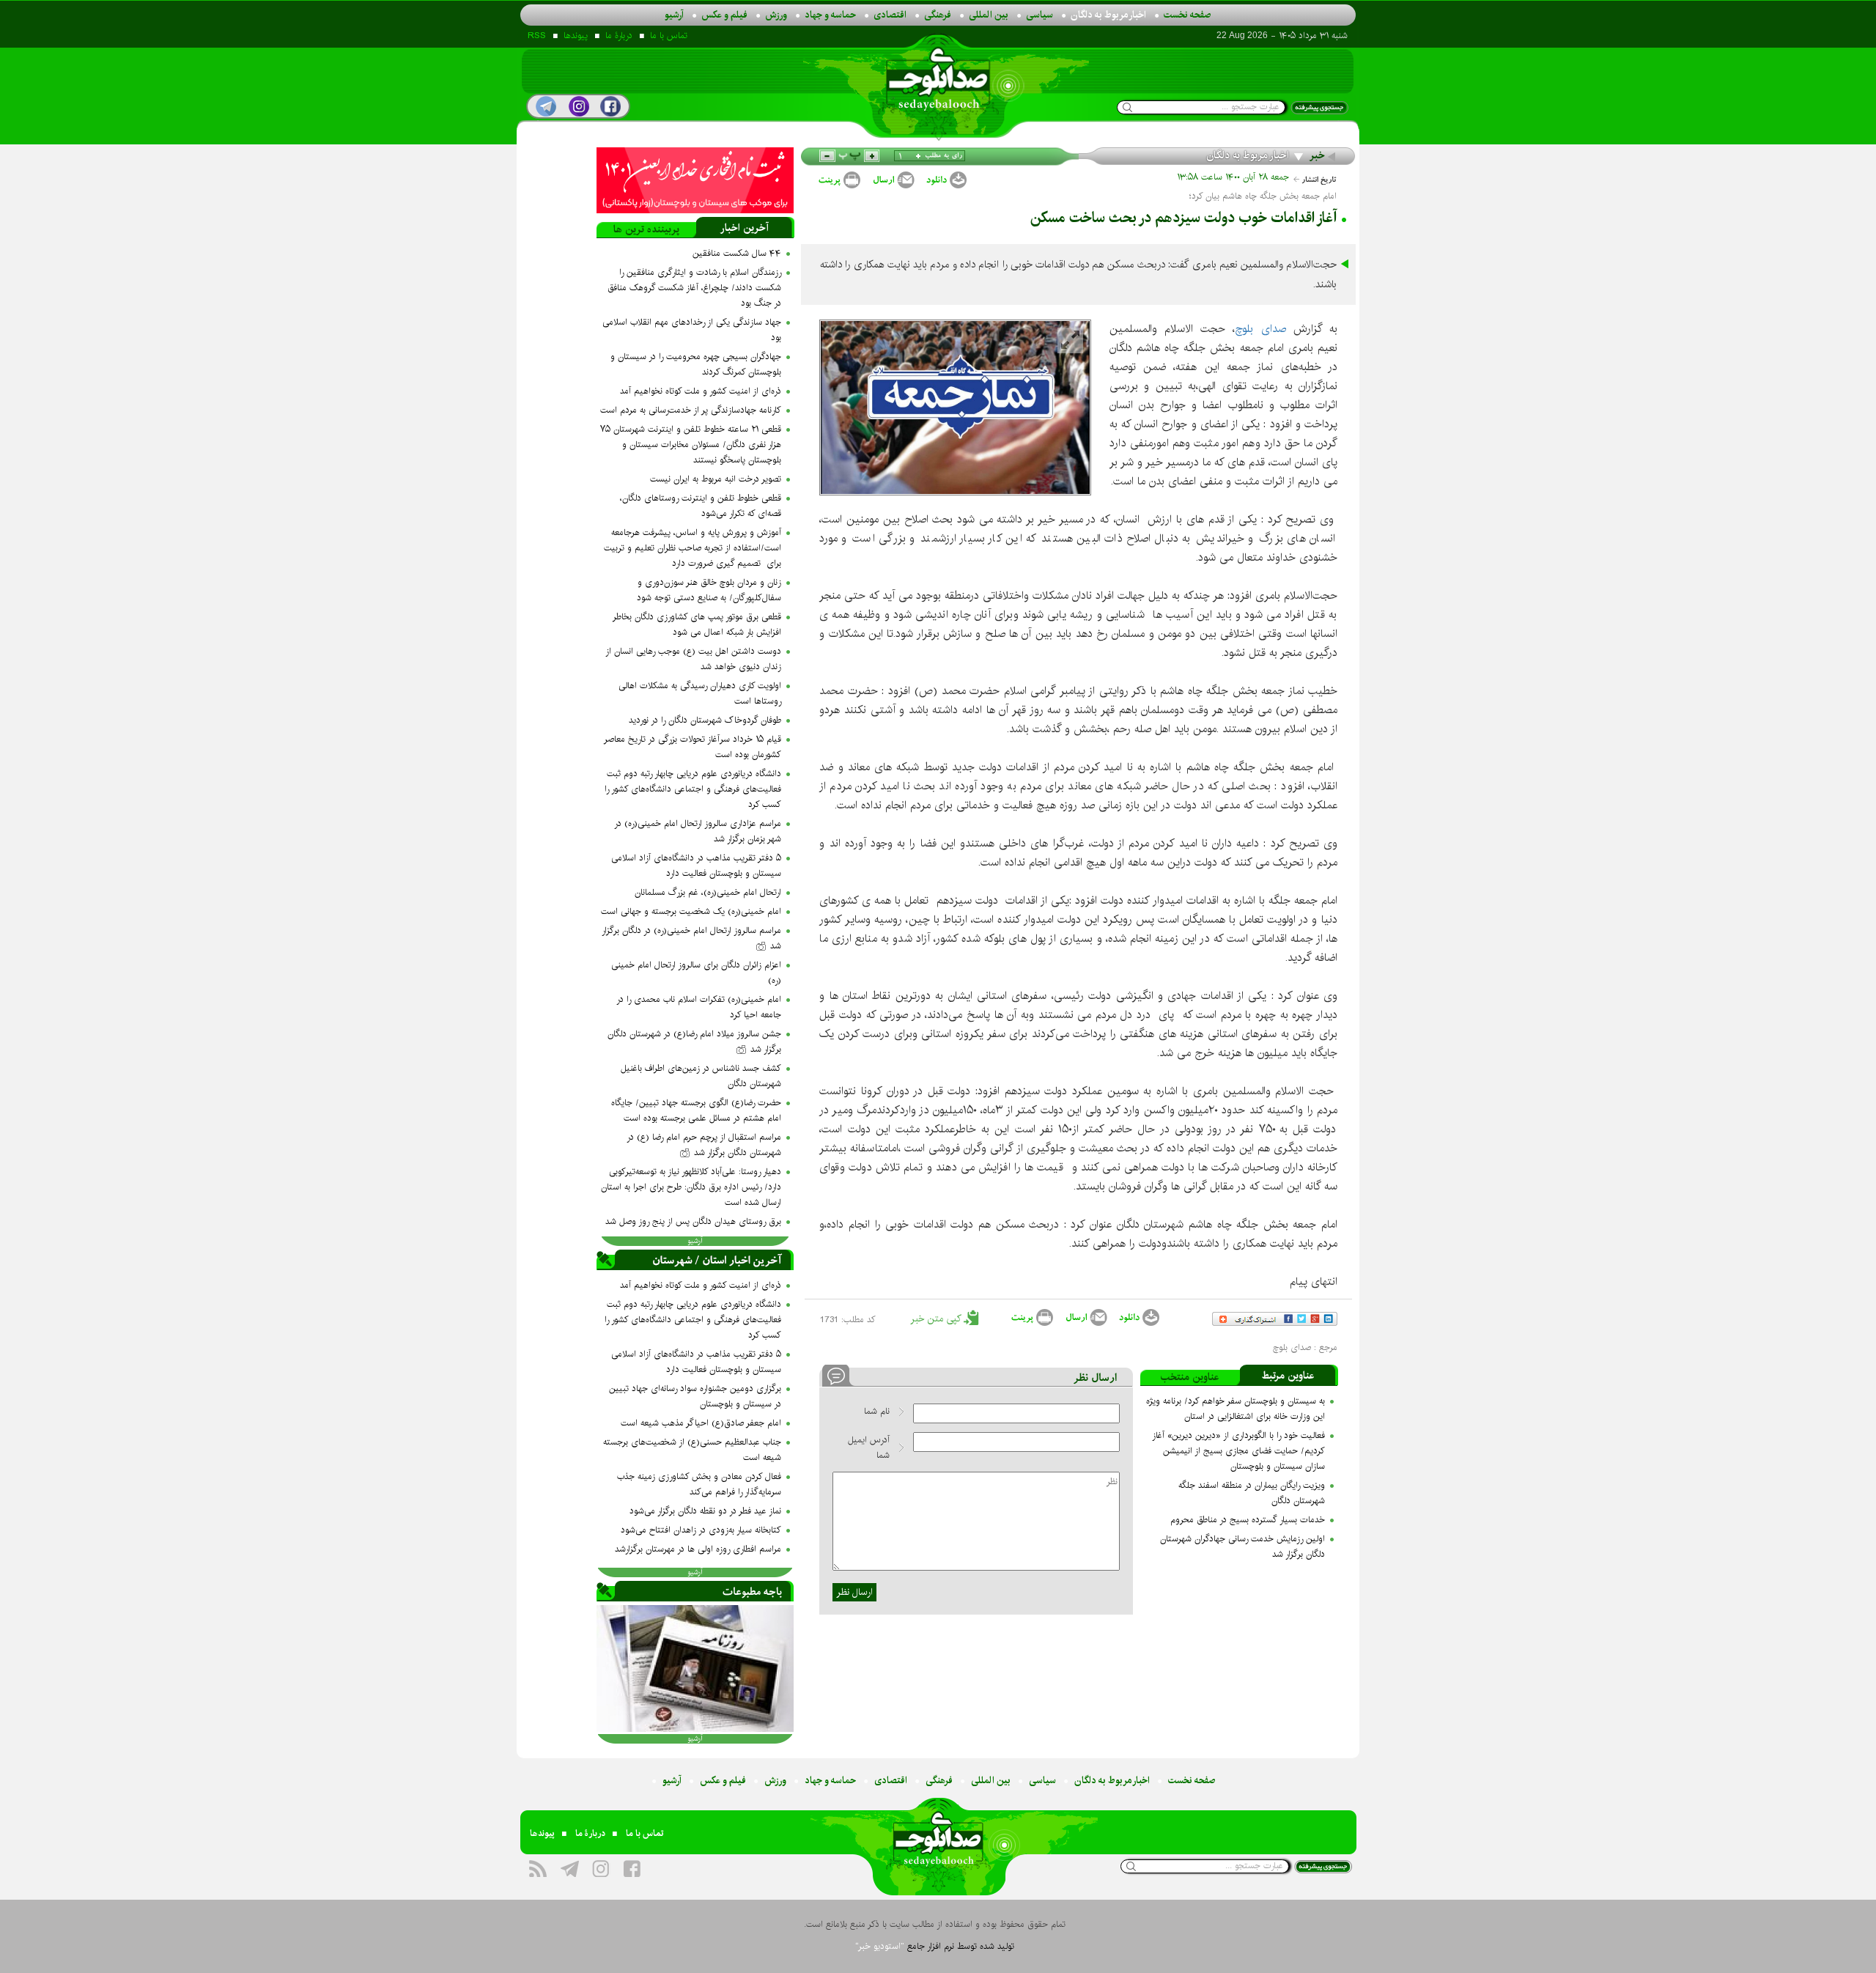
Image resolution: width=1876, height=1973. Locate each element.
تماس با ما (669, 36)
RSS (537, 36)
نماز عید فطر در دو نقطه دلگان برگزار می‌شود (705, 1511)
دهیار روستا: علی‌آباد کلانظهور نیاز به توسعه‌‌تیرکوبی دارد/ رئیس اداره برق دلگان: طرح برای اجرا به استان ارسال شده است (691, 1187)
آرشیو (674, 15)
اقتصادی (890, 15)
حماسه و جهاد (830, 15)
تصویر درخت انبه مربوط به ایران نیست (716, 479)
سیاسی (1039, 15)
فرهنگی (938, 15)
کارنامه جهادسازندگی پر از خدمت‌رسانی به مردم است (691, 410)
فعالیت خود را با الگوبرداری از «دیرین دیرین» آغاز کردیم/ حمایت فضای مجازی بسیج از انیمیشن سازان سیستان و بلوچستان (1238, 1451)
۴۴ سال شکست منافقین (737, 253)
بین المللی (989, 15)
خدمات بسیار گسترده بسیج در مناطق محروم (1248, 1520)
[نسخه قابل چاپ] (838, 180)
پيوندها (576, 36)
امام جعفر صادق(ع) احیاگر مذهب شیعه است (701, 1423)
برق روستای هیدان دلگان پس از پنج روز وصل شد (693, 1221)
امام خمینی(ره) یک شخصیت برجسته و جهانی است (691, 911)
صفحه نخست (1188, 15)
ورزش (776, 15)
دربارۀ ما (619, 36)
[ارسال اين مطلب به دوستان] (893, 180)
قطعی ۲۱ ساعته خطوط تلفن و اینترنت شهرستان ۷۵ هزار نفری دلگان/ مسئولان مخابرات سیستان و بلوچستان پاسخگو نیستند (691, 445)
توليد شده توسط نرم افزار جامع (935, 1946)
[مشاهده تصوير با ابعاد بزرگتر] (1070, 340)
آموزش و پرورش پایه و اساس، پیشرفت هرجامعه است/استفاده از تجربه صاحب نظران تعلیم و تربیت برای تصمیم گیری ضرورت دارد (693, 548)
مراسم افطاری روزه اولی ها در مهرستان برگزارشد (698, 1549)
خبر (1317, 155)
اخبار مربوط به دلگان (1108, 15)
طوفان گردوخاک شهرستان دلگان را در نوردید (705, 720)
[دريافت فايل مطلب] (946, 180)
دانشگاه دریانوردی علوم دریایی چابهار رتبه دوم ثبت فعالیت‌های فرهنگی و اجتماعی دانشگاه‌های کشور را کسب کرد (693, 789)
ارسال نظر (854, 1592)
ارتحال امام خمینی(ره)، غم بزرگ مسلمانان (708, 892)
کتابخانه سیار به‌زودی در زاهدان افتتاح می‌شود (701, 1530)
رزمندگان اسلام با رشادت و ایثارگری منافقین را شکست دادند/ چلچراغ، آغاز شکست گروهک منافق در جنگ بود (694, 288)
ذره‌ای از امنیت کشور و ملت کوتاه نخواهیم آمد (701, 391)
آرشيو (695, 1241)
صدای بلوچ (1260, 329)
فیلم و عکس (724, 15)
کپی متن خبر (937, 1319)
